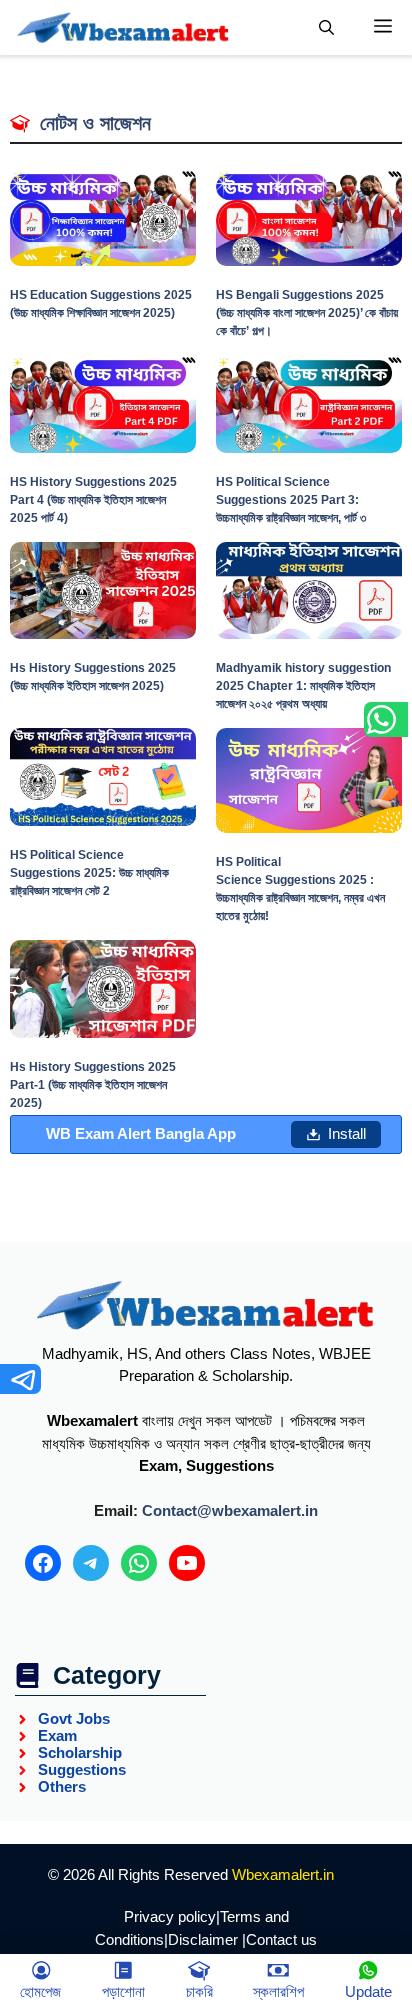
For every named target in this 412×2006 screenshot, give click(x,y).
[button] (326, 27)
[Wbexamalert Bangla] (123, 27)
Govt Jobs (74, 1718)
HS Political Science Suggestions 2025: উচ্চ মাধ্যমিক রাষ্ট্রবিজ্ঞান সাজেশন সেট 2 (89, 873)
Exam (57, 1735)
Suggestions (82, 1769)
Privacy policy (170, 1916)
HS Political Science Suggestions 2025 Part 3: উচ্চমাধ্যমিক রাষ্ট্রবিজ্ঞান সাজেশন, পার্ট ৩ (291, 500)
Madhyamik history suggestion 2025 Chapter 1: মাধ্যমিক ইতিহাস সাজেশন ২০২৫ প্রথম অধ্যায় (303, 686)
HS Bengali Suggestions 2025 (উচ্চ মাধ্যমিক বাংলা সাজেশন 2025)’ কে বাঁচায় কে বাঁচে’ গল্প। (307, 313)
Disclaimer (203, 1939)
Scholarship (80, 1752)
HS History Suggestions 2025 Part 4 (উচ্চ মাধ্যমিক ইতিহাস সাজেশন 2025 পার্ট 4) (93, 500)
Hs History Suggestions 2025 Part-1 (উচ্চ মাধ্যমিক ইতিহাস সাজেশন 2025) (93, 1085)
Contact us (281, 1939)
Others (62, 1786)
